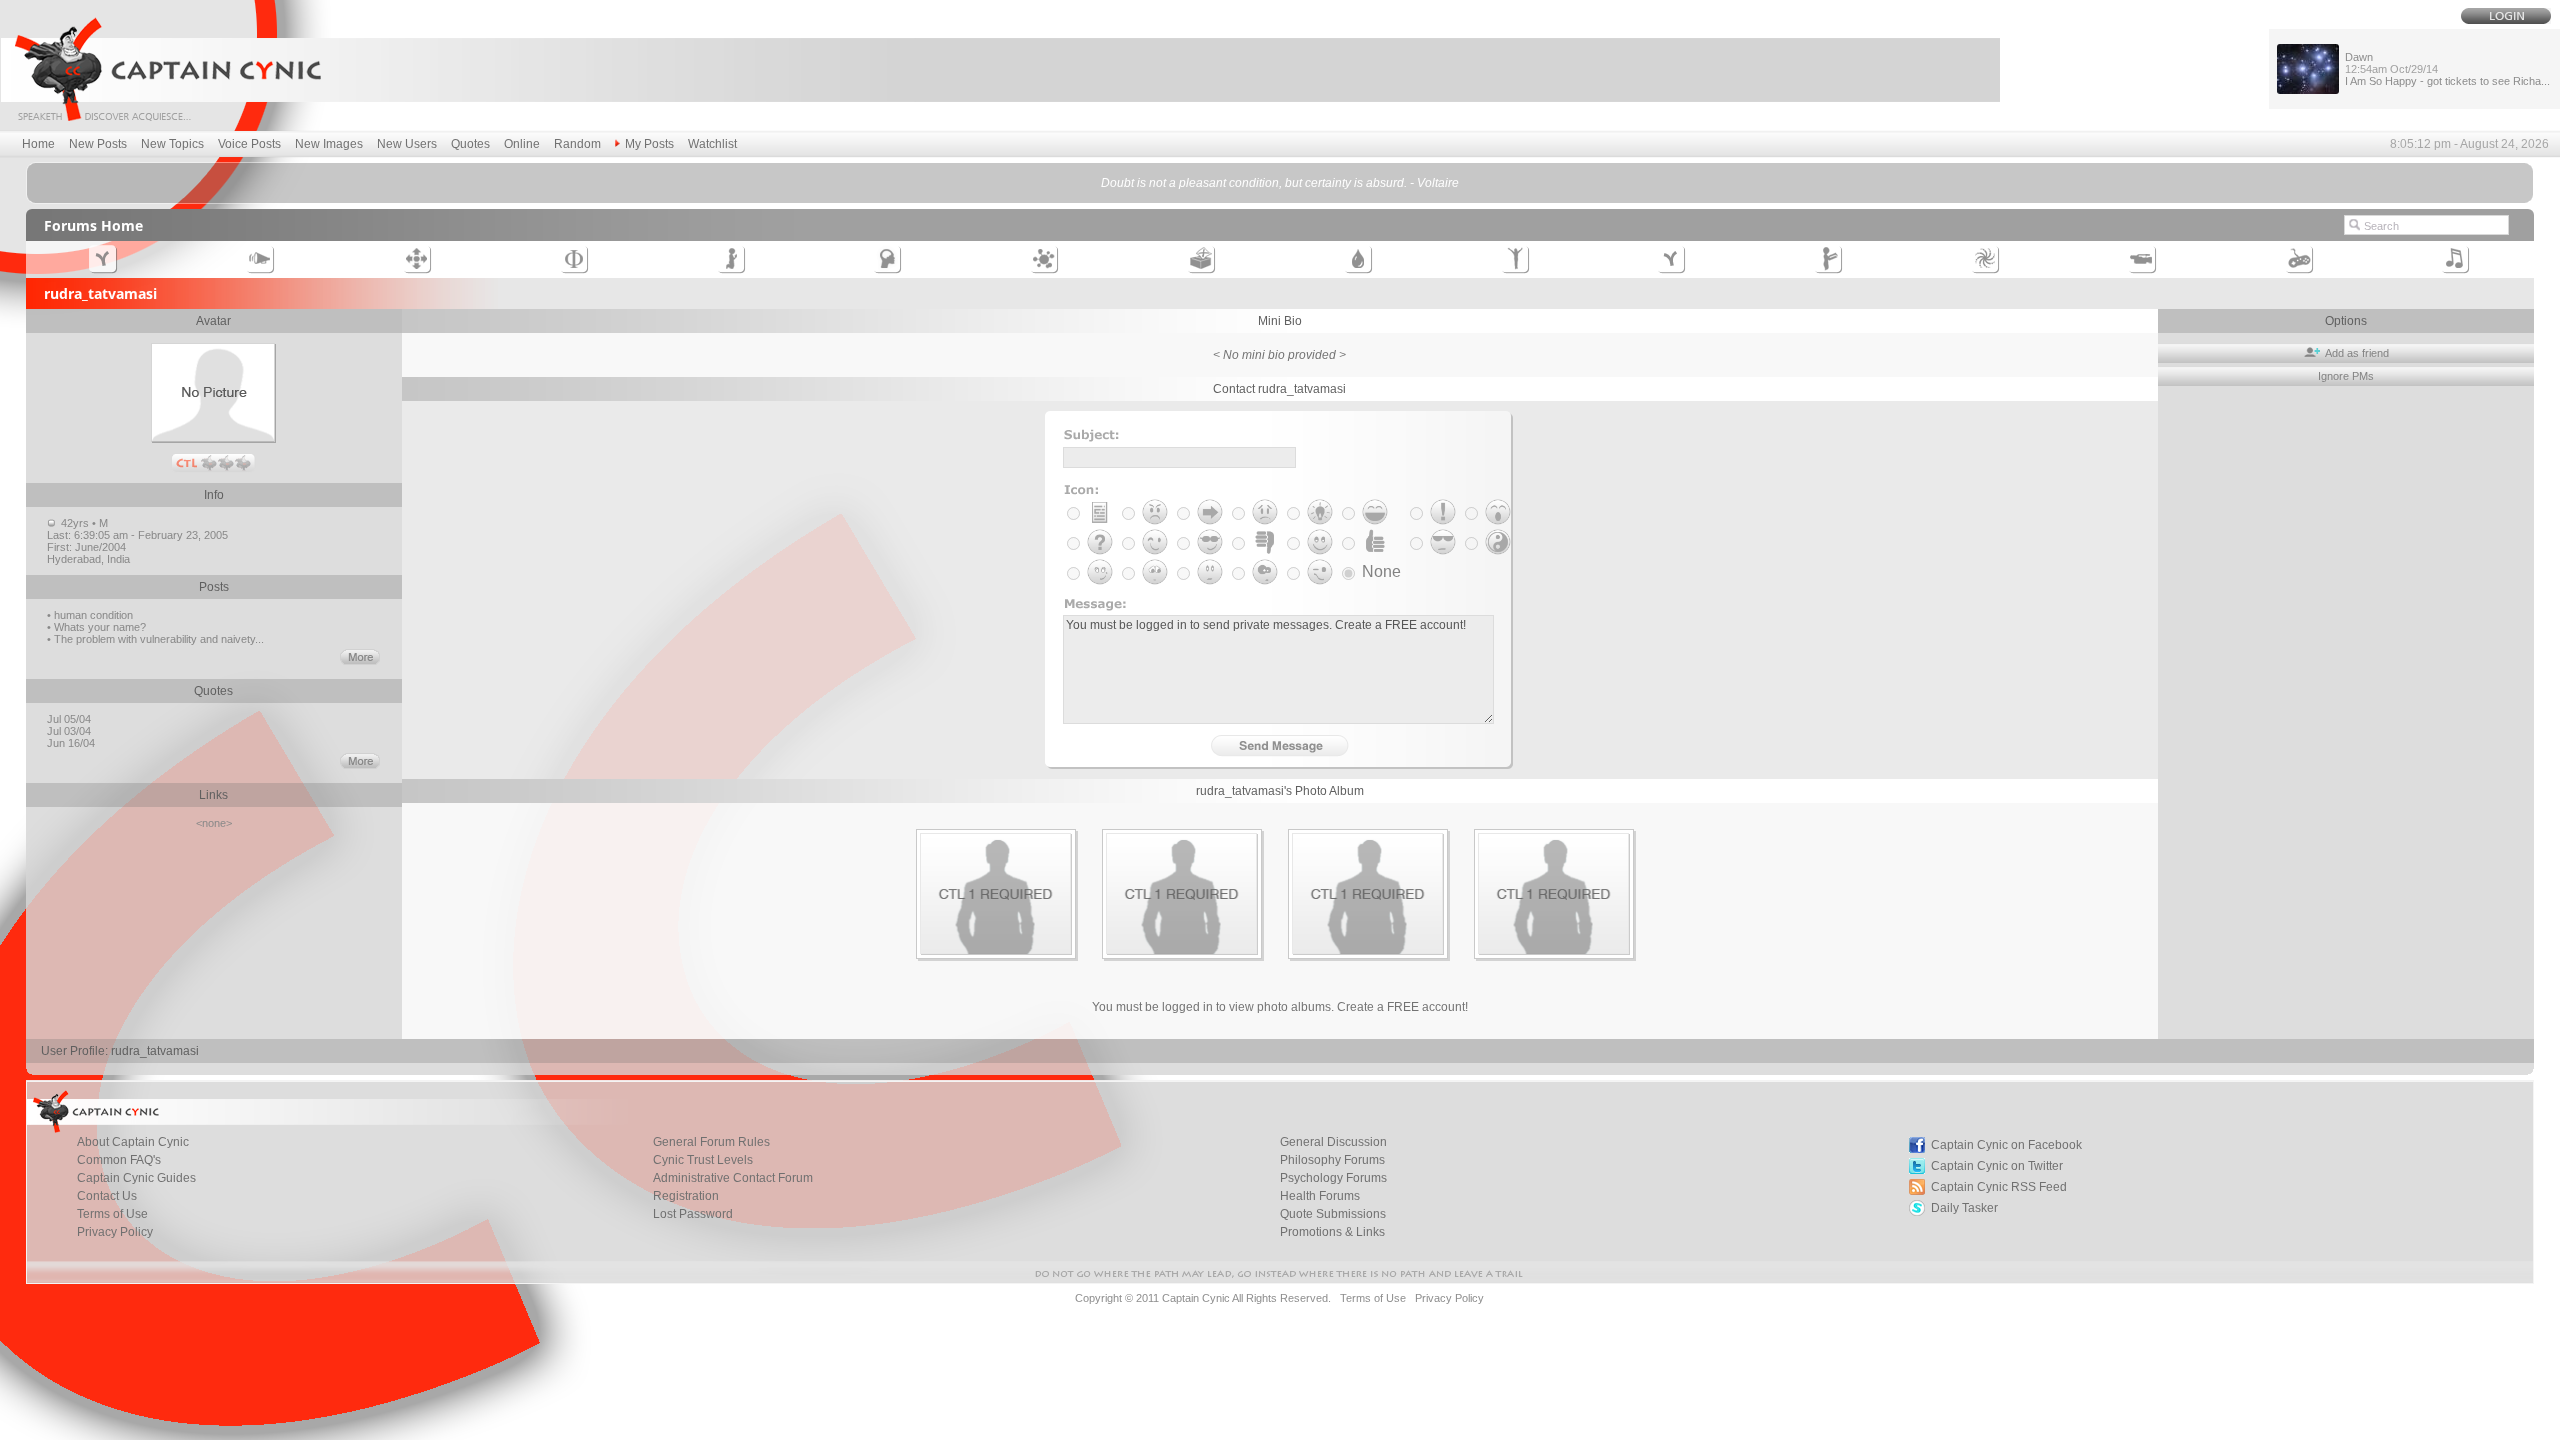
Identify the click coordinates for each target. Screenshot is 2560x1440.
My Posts (649, 144)
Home (38, 144)
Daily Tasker (1964, 1208)
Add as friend (2355, 353)
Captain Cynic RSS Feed (1999, 1187)
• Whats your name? (96, 627)
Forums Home (93, 225)
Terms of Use (112, 1214)
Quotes (470, 144)
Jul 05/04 (70, 719)
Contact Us (107, 1196)
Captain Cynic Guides (136, 1178)
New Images (329, 144)
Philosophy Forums (1332, 1160)
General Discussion (1333, 1142)
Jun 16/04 (72, 743)
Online (522, 144)
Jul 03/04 (70, 731)
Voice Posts (249, 144)
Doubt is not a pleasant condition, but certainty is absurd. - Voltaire (1280, 183)
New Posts (98, 144)
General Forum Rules (711, 1142)
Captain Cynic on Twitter (1997, 1166)
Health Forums (1320, 1196)
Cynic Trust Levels (703, 1160)
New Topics (172, 144)
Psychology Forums (1333, 1178)
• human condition (90, 615)
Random (577, 144)
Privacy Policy (115, 1232)
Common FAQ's (119, 1160)
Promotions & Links (1332, 1232)
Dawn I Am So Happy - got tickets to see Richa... (2447, 69)
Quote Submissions (1333, 1214)
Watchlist (712, 144)
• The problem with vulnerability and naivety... (155, 639)
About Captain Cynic (133, 1142)
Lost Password (693, 1214)
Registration (686, 1196)
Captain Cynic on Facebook (2006, 1145)
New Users (407, 144)
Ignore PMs (2346, 376)
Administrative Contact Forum (733, 1178)
